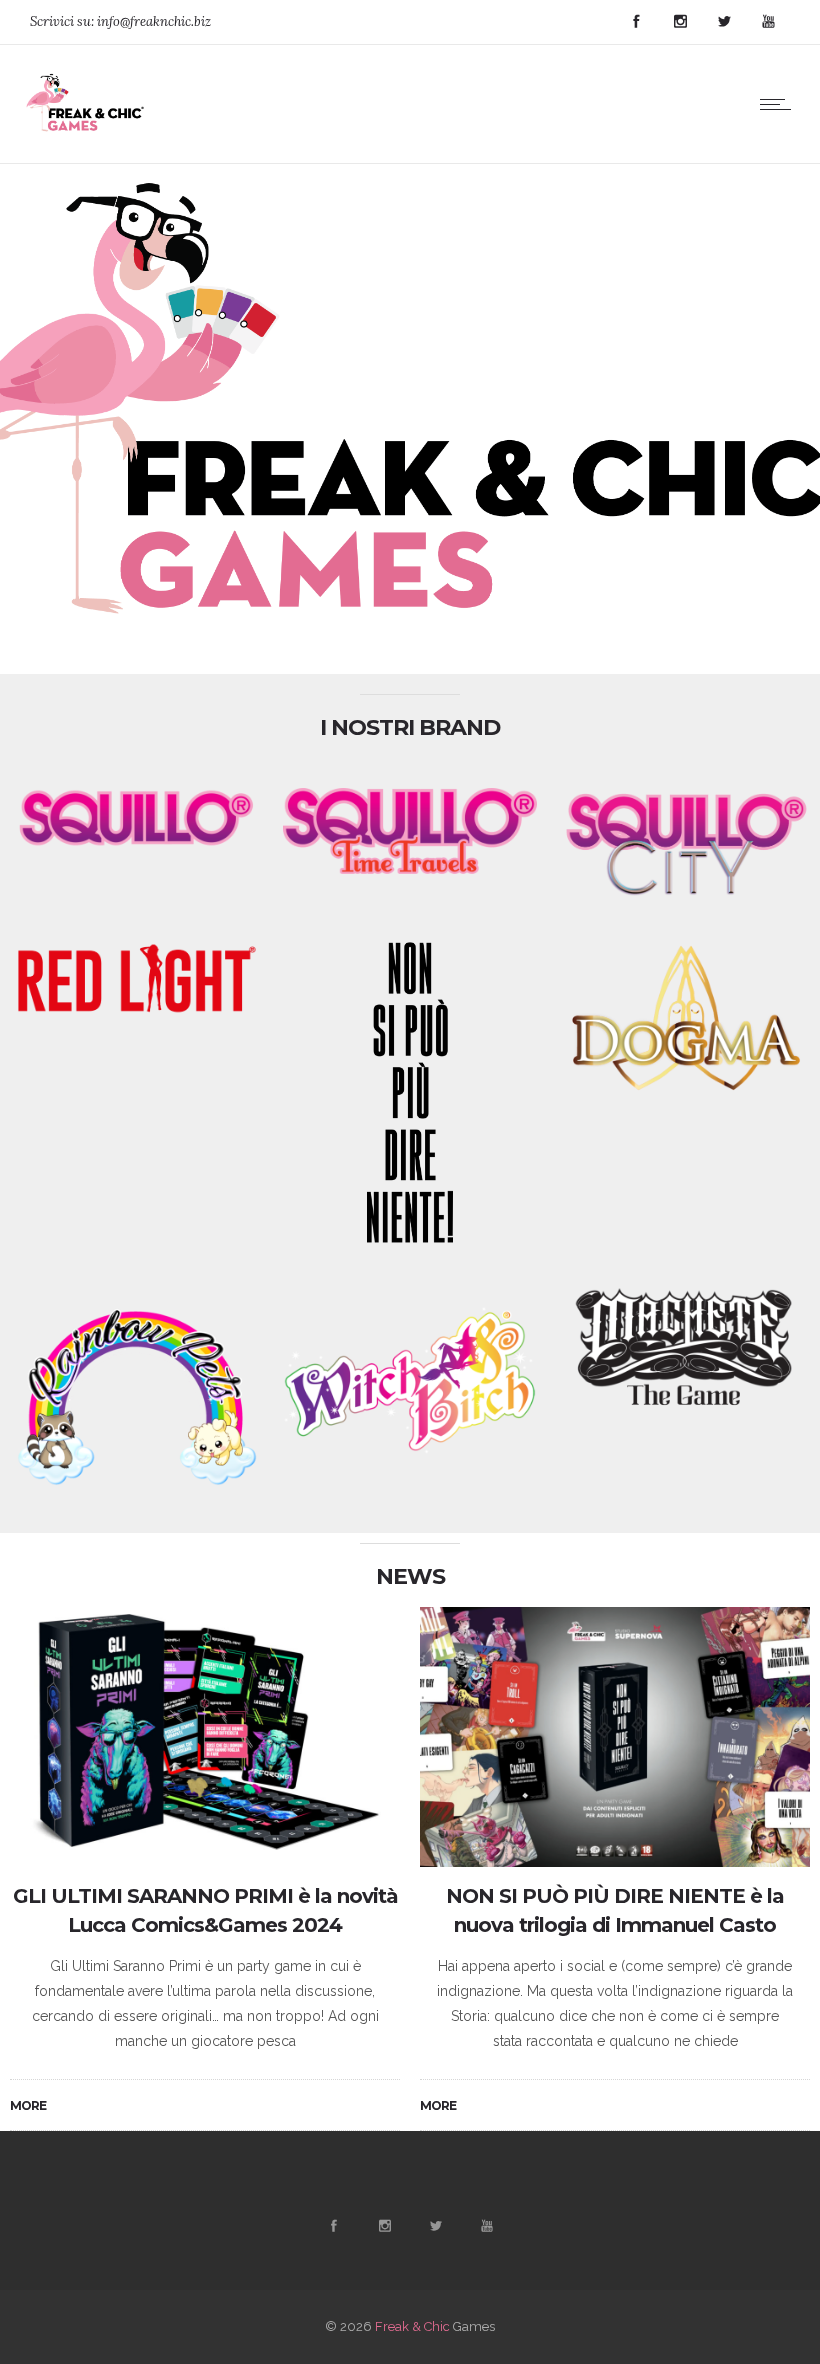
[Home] (86, 138)
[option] (205, 1869)
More (28, 2105)
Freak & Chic (412, 2326)
